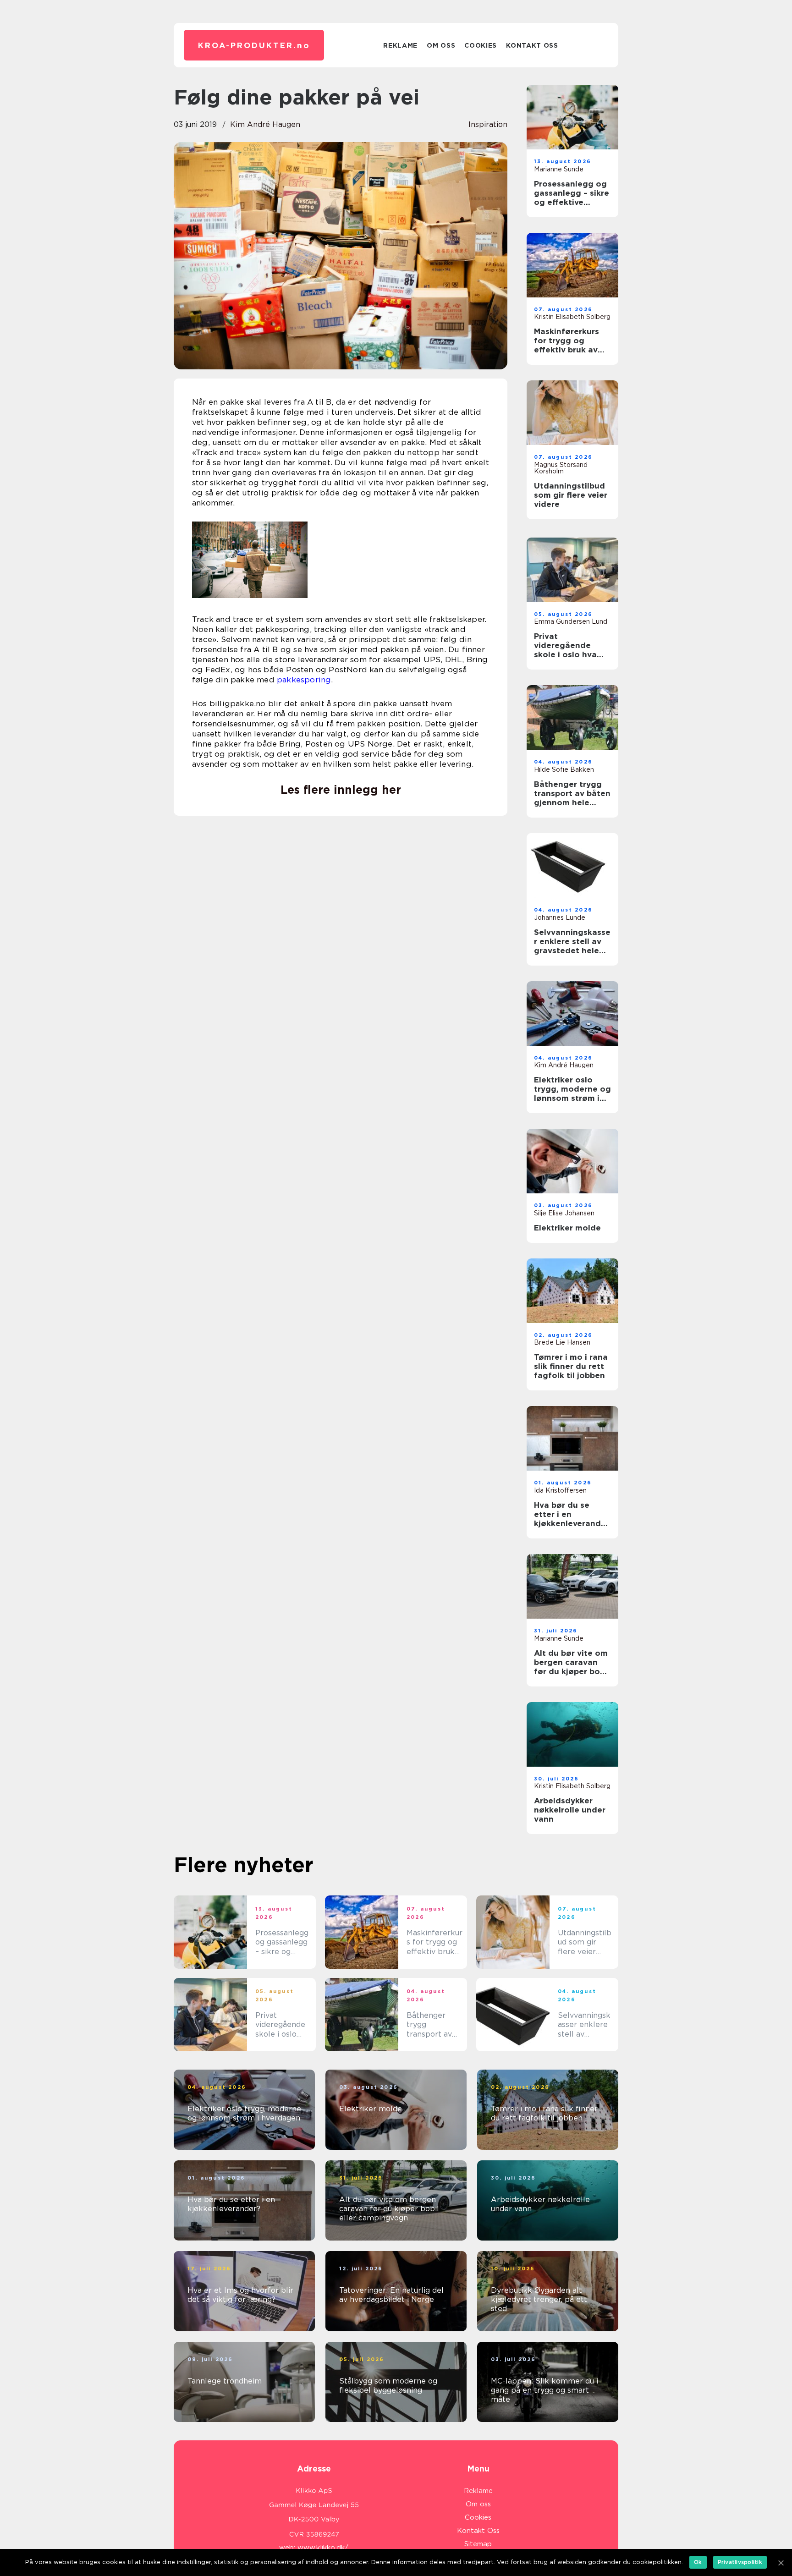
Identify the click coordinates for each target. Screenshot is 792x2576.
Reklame (400, 45)
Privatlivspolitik (740, 2562)
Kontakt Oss (532, 45)
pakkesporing (304, 680)
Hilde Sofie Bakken (564, 769)
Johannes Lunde (560, 917)
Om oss (441, 45)
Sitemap (478, 2544)
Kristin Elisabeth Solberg (572, 317)
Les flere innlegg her (341, 790)
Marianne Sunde (559, 169)
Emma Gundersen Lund (571, 621)
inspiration (488, 124)
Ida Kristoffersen (560, 1490)
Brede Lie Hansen (562, 1342)
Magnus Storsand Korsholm (561, 468)
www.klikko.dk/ (323, 2548)
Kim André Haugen (265, 124)
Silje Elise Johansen (564, 1213)
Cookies (481, 45)
